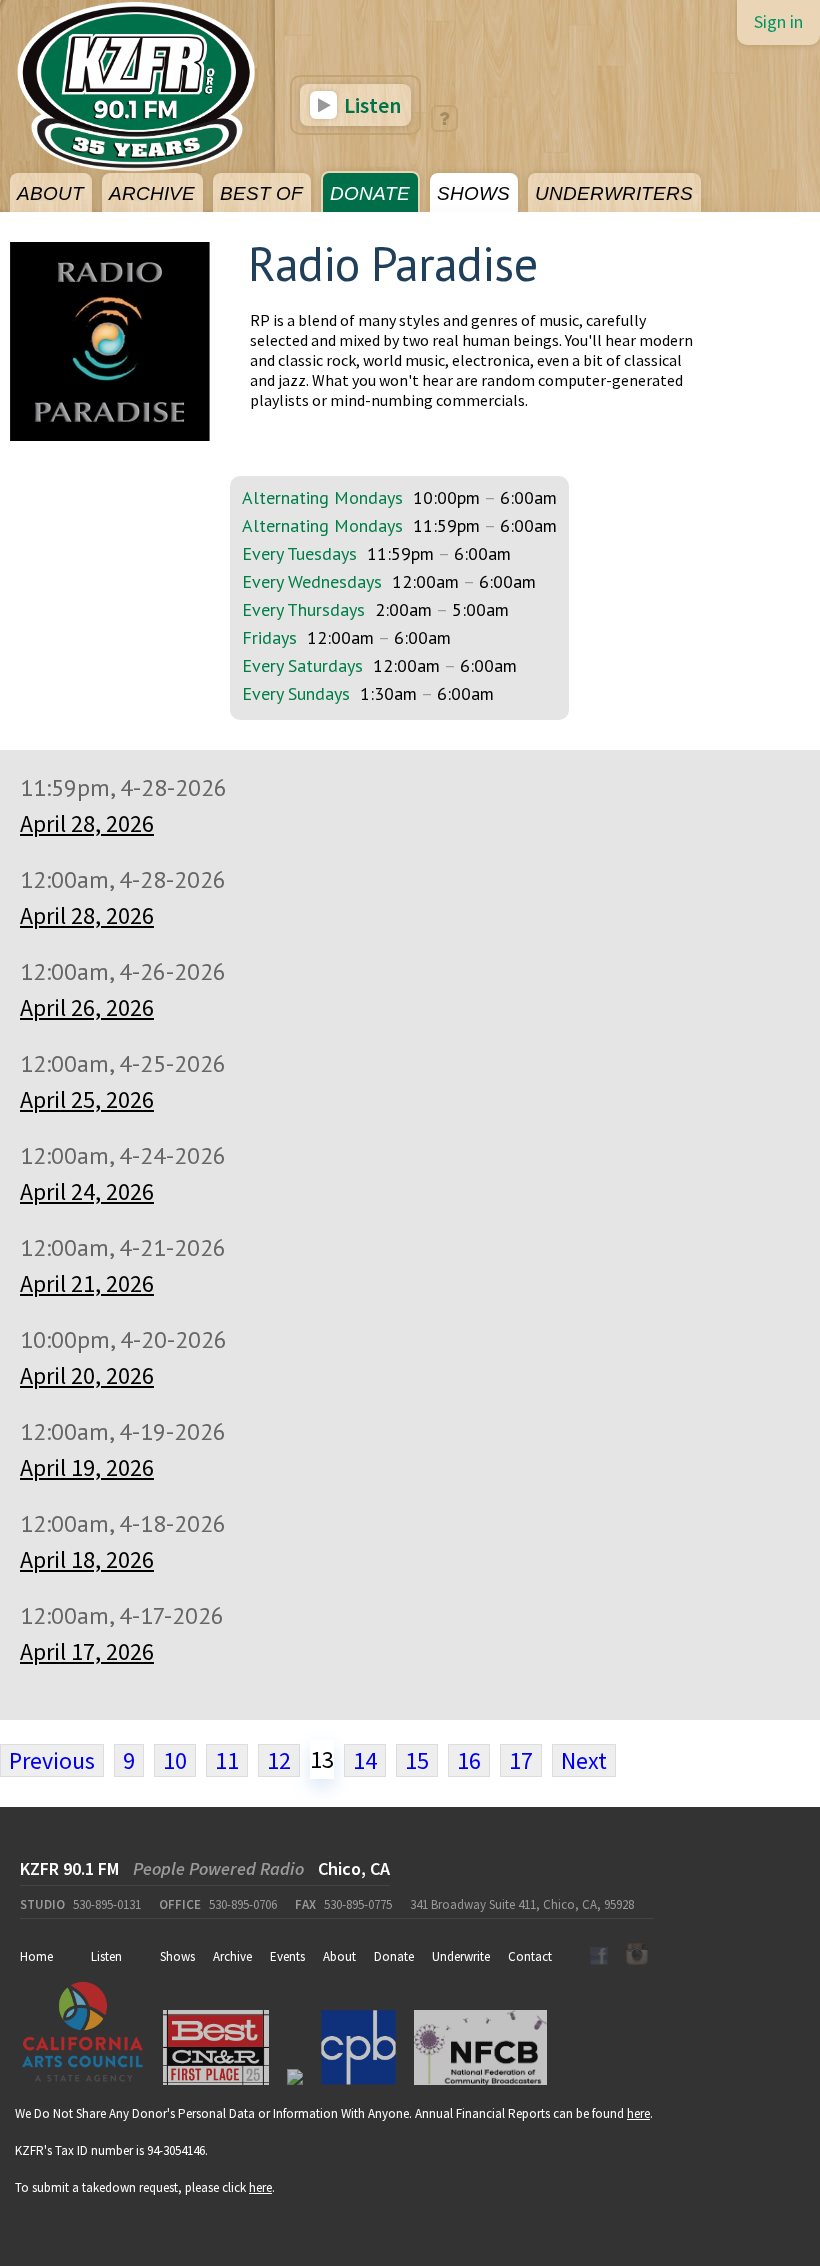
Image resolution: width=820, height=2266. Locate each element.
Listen (370, 105)
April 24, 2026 (87, 1191)
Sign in (778, 21)
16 (469, 1760)
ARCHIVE (152, 193)
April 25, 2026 (87, 1099)
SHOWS (473, 193)
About (339, 1956)
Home (36, 1956)
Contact (530, 1956)
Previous (52, 1760)
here (638, 2113)
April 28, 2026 (87, 823)
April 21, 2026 (87, 1283)
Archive (232, 1956)
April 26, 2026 (87, 1007)
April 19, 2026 (87, 1467)
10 (175, 1760)
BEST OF (261, 193)
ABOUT (50, 193)
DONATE (370, 193)
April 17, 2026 (87, 1651)
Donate (394, 1956)
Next (584, 1760)
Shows (177, 1956)
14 (365, 1760)
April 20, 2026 (87, 1375)
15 (417, 1760)
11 (227, 1760)
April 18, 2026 (87, 1559)
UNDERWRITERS (614, 193)
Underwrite (461, 1956)
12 (279, 1760)
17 (521, 1760)
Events (287, 1956)
